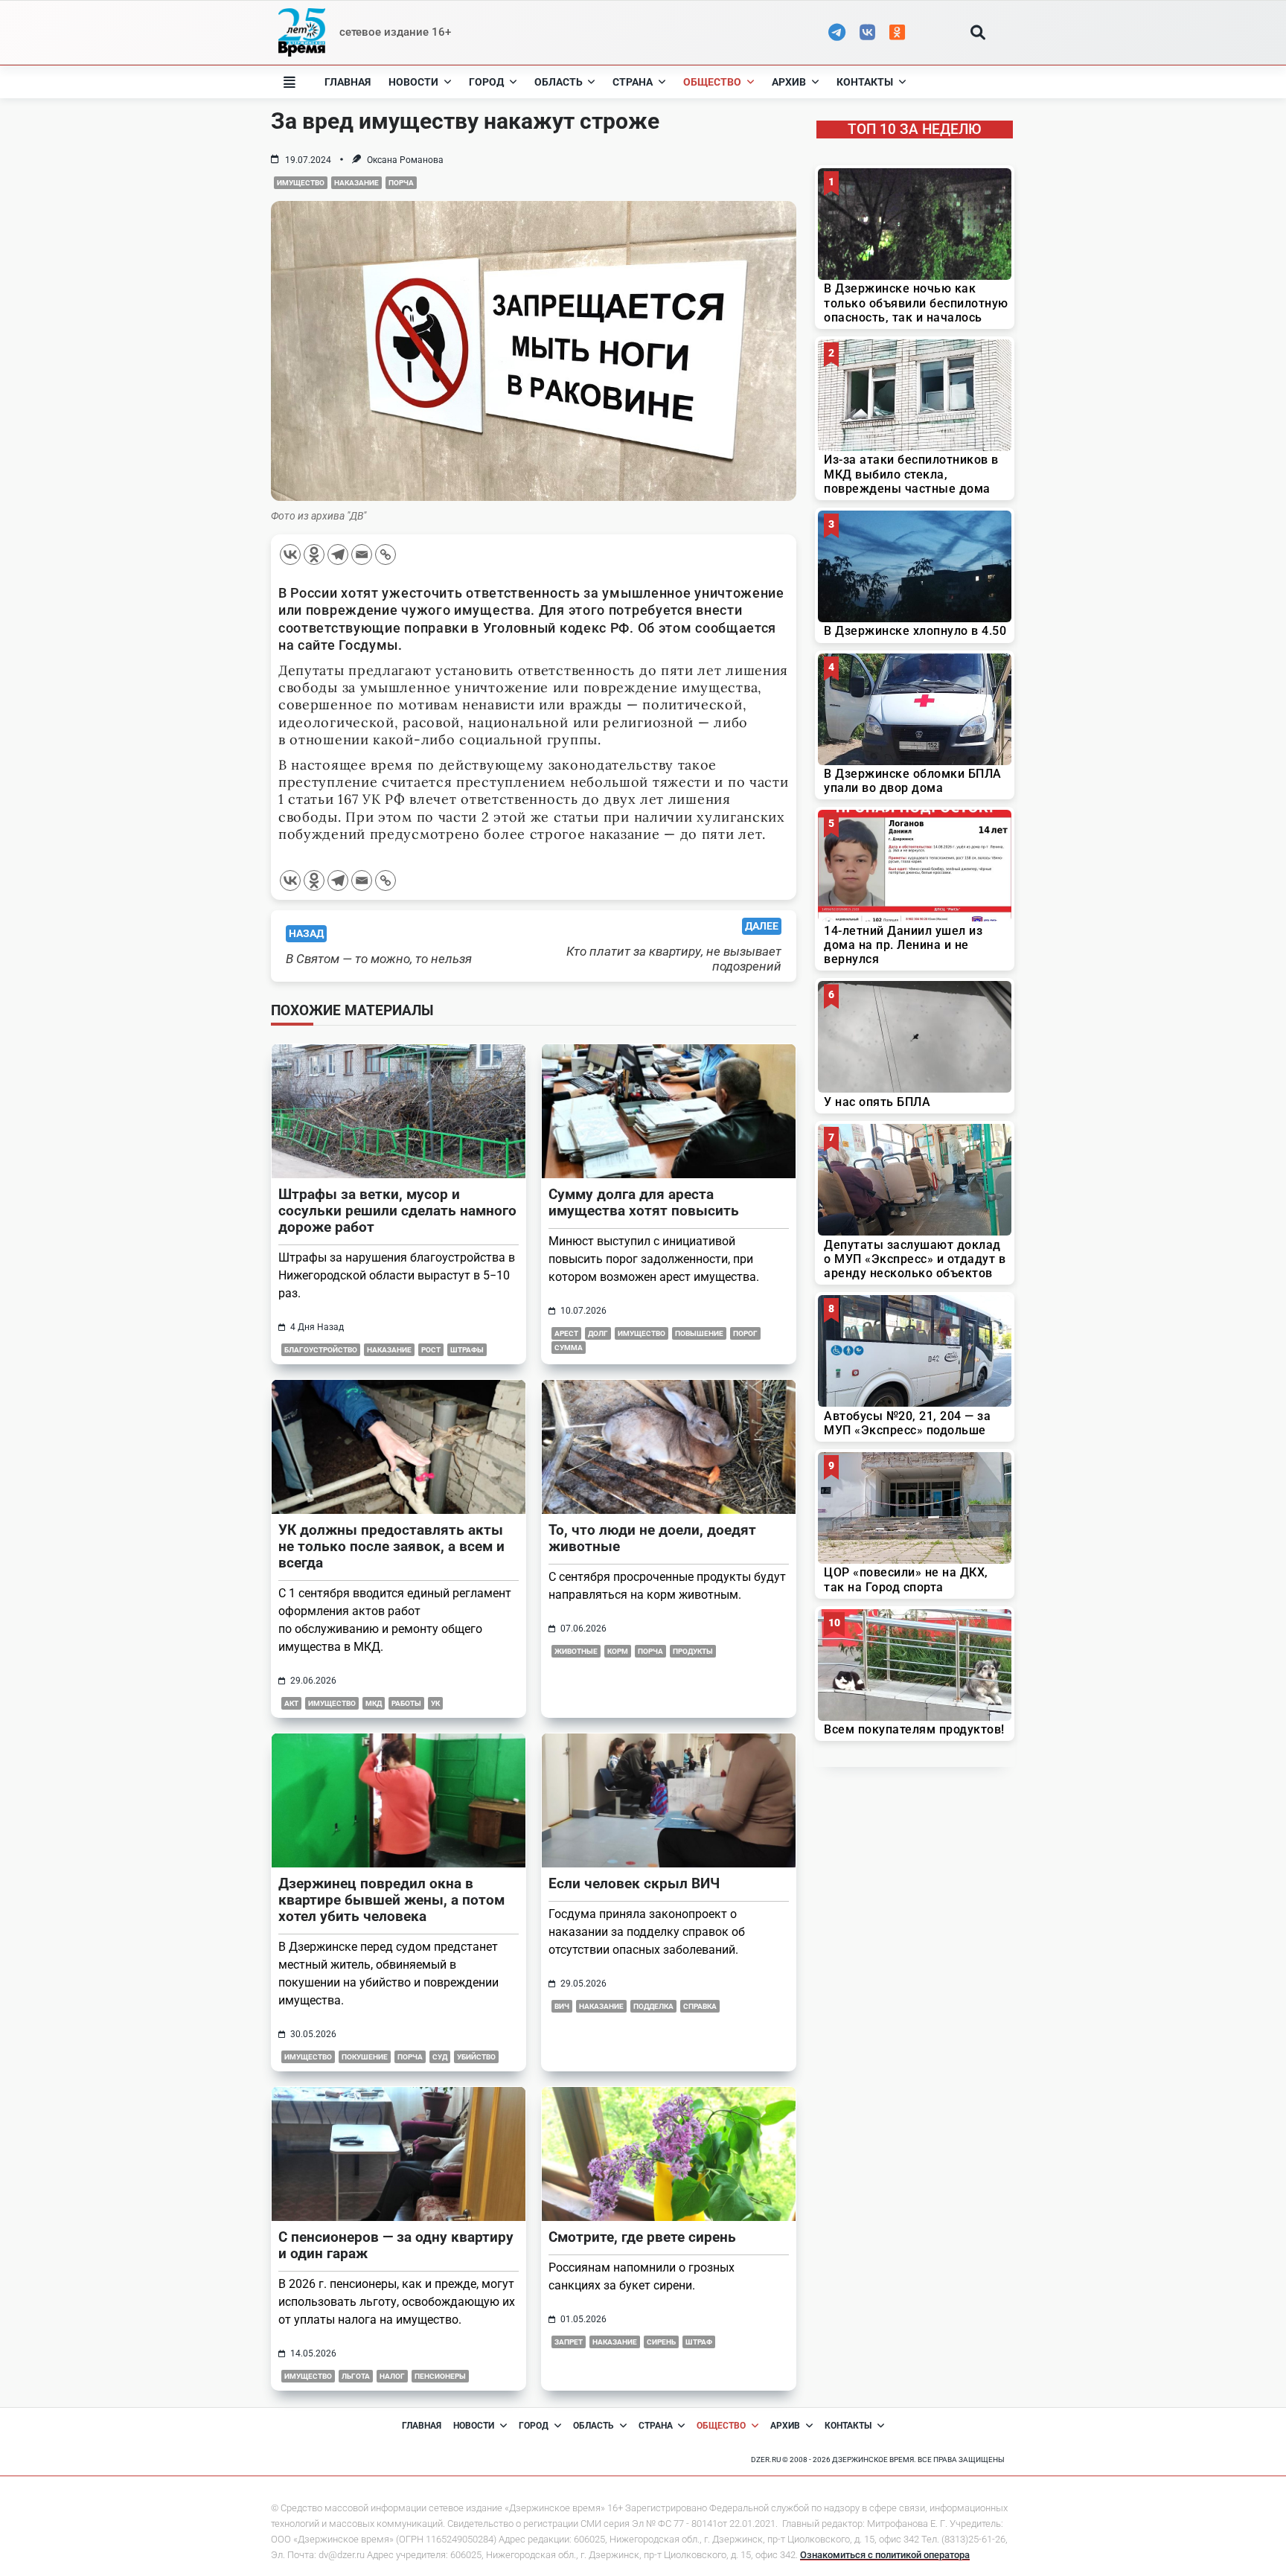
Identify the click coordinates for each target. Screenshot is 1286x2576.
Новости (413, 82)
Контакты (865, 82)
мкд (374, 1703)
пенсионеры (440, 2376)
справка (700, 2006)
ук (435, 1703)
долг (598, 1333)
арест (566, 1333)
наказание (356, 183)
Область (559, 82)
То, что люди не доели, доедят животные (652, 1538)
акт (291, 1703)
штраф (699, 2342)
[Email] (362, 554)
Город (486, 82)
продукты (693, 1651)
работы (406, 1703)
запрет (569, 2342)
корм (618, 1651)
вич (562, 2006)
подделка (653, 2006)
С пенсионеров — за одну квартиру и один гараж (396, 2245)
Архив (789, 82)
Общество (712, 82)
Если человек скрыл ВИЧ (634, 1883)
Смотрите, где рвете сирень (642, 2237)
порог (745, 1333)
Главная (348, 82)
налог (392, 2376)
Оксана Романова (405, 160)
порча (401, 183)
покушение (365, 2057)
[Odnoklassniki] (314, 554)
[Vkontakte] (290, 554)
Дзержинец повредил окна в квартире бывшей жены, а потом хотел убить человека (391, 1900)
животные (576, 1651)
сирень (661, 2342)
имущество (301, 183)
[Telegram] (338, 554)
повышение (699, 1333)
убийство (476, 2057)
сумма (569, 1348)
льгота (356, 2376)
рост (431, 1350)
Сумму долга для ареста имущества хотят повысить (644, 1202)
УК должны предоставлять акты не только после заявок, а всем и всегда (391, 1546)
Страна (633, 82)
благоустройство (321, 1350)
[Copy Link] (386, 554)
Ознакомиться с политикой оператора (885, 2555)
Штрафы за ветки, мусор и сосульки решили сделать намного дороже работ (397, 1211)
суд (440, 2057)
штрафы (467, 1350)
